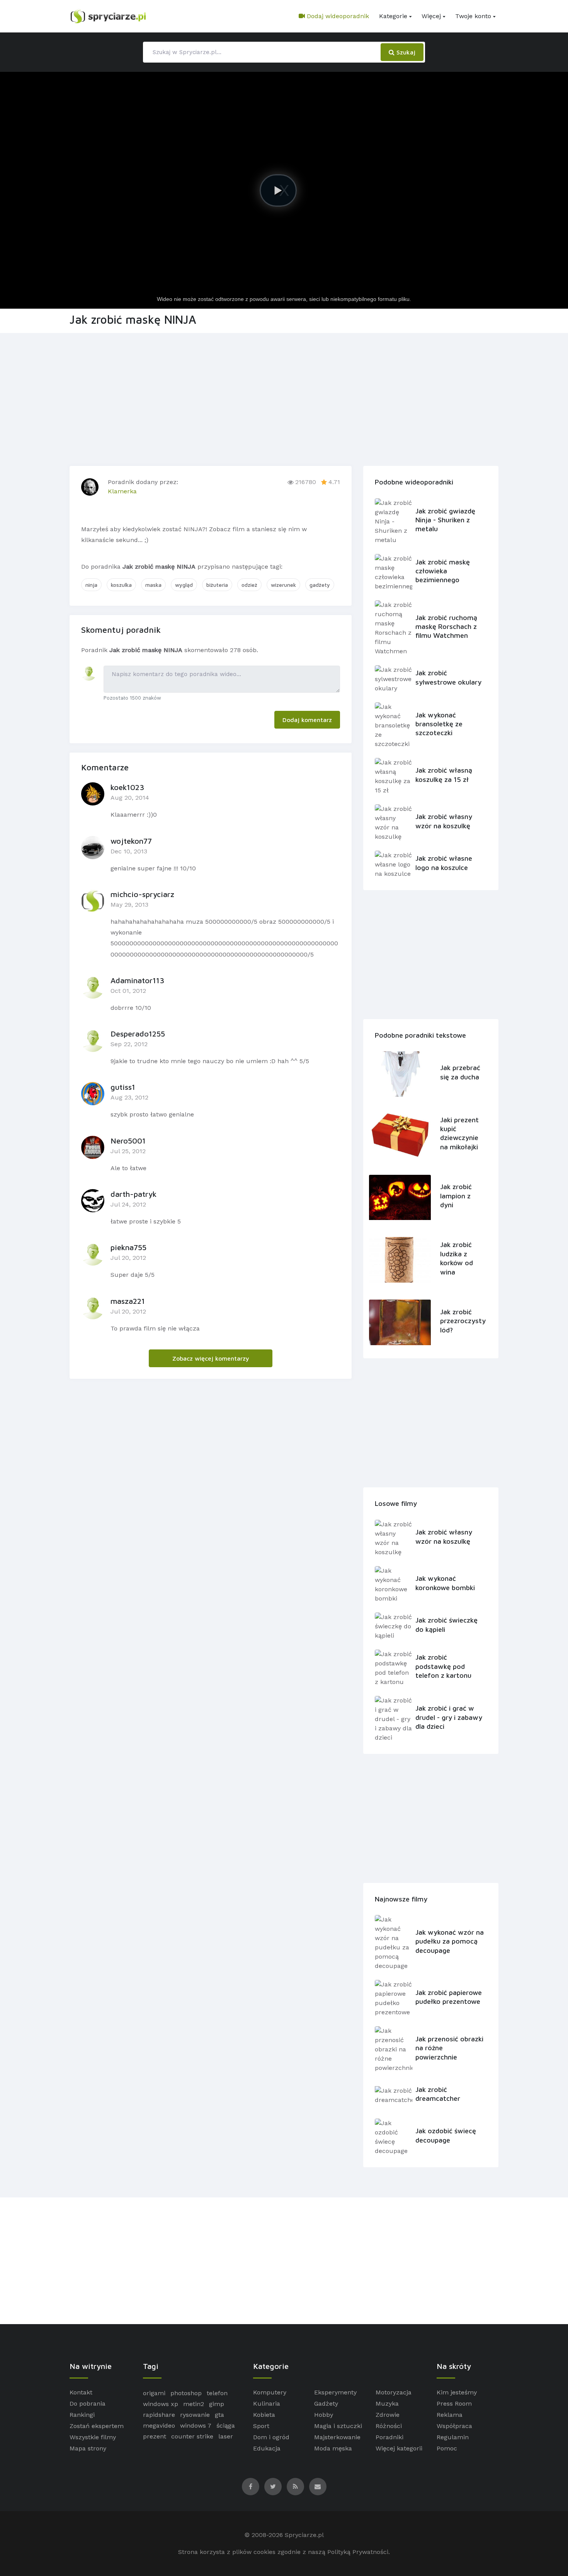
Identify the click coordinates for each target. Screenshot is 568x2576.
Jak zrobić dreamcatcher (438, 2094)
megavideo (159, 2426)
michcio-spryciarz (142, 894)
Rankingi (82, 2415)
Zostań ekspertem (97, 2426)
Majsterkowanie (337, 2437)
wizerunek (283, 585)
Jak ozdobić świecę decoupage (446, 2135)
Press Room (454, 2404)
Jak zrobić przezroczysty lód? (462, 1321)
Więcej (431, 16)
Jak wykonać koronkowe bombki (445, 1583)
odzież (249, 585)
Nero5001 (128, 1141)
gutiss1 (123, 1087)
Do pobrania (88, 2404)
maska (153, 585)
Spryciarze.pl (304, 2535)
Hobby (324, 2415)
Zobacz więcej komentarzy (211, 1358)
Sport (261, 2426)
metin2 (194, 2404)
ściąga (226, 2426)
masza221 (128, 1301)
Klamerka (122, 491)
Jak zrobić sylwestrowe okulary (448, 677)
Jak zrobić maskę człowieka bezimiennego (443, 571)
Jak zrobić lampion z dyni (456, 1196)
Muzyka (387, 2404)
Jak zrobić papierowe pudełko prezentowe (449, 1997)
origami (154, 2393)
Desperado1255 (138, 1034)
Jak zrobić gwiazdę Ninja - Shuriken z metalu (445, 520)
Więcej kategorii (399, 2448)
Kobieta (264, 2415)
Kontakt (81, 2392)
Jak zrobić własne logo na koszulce (444, 863)
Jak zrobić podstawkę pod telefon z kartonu (443, 1666)
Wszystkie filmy (93, 2437)
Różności (389, 2426)
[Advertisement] (284, 398)
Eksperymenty (335, 2392)
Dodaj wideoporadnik (337, 16)
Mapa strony (88, 2448)
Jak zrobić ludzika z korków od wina (457, 1258)
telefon (217, 2393)
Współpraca (454, 2426)
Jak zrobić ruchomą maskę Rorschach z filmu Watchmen (446, 627)
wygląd (184, 585)
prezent (155, 2436)
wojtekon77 (131, 841)
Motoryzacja (394, 2392)
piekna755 (128, 1247)
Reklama (450, 2415)
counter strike (192, 2436)
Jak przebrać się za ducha (460, 1072)
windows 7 (196, 2426)
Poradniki (389, 2437)
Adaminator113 (138, 980)
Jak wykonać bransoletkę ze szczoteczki (439, 724)
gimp (217, 2404)
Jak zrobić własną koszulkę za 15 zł (444, 775)
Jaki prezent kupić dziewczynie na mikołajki (459, 1133)
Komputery (270, 2392)
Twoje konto (473, 16)
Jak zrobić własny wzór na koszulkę (444, 821)
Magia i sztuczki (338, 2426)
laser (226, 2436)
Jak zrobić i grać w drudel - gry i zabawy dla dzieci (449, 1717)
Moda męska (333, 2448)
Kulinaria (267, 2404)
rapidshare (159, 2415)
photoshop (186, 2393)
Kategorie (393, 16)
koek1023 (128, 787)
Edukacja (267, 2448)
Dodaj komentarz (307, 720)
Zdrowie (388, 2415)
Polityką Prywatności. (359, 2552)
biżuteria (217, 585)
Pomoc (447, 2448)
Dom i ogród (271, 2437)
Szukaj (405, 52)
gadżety (320, 585)
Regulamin (453, 2437)
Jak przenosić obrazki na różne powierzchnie (449, 2048)
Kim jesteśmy (457, 2392)
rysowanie (195, 2415)
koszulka (121, 585)
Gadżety (326, 2404)
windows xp (161, 2404)
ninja (91, 585)
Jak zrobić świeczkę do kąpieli (446, 1624)
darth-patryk (133, 1194)
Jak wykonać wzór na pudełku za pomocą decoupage (450, 1941)
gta (219, 2415)
